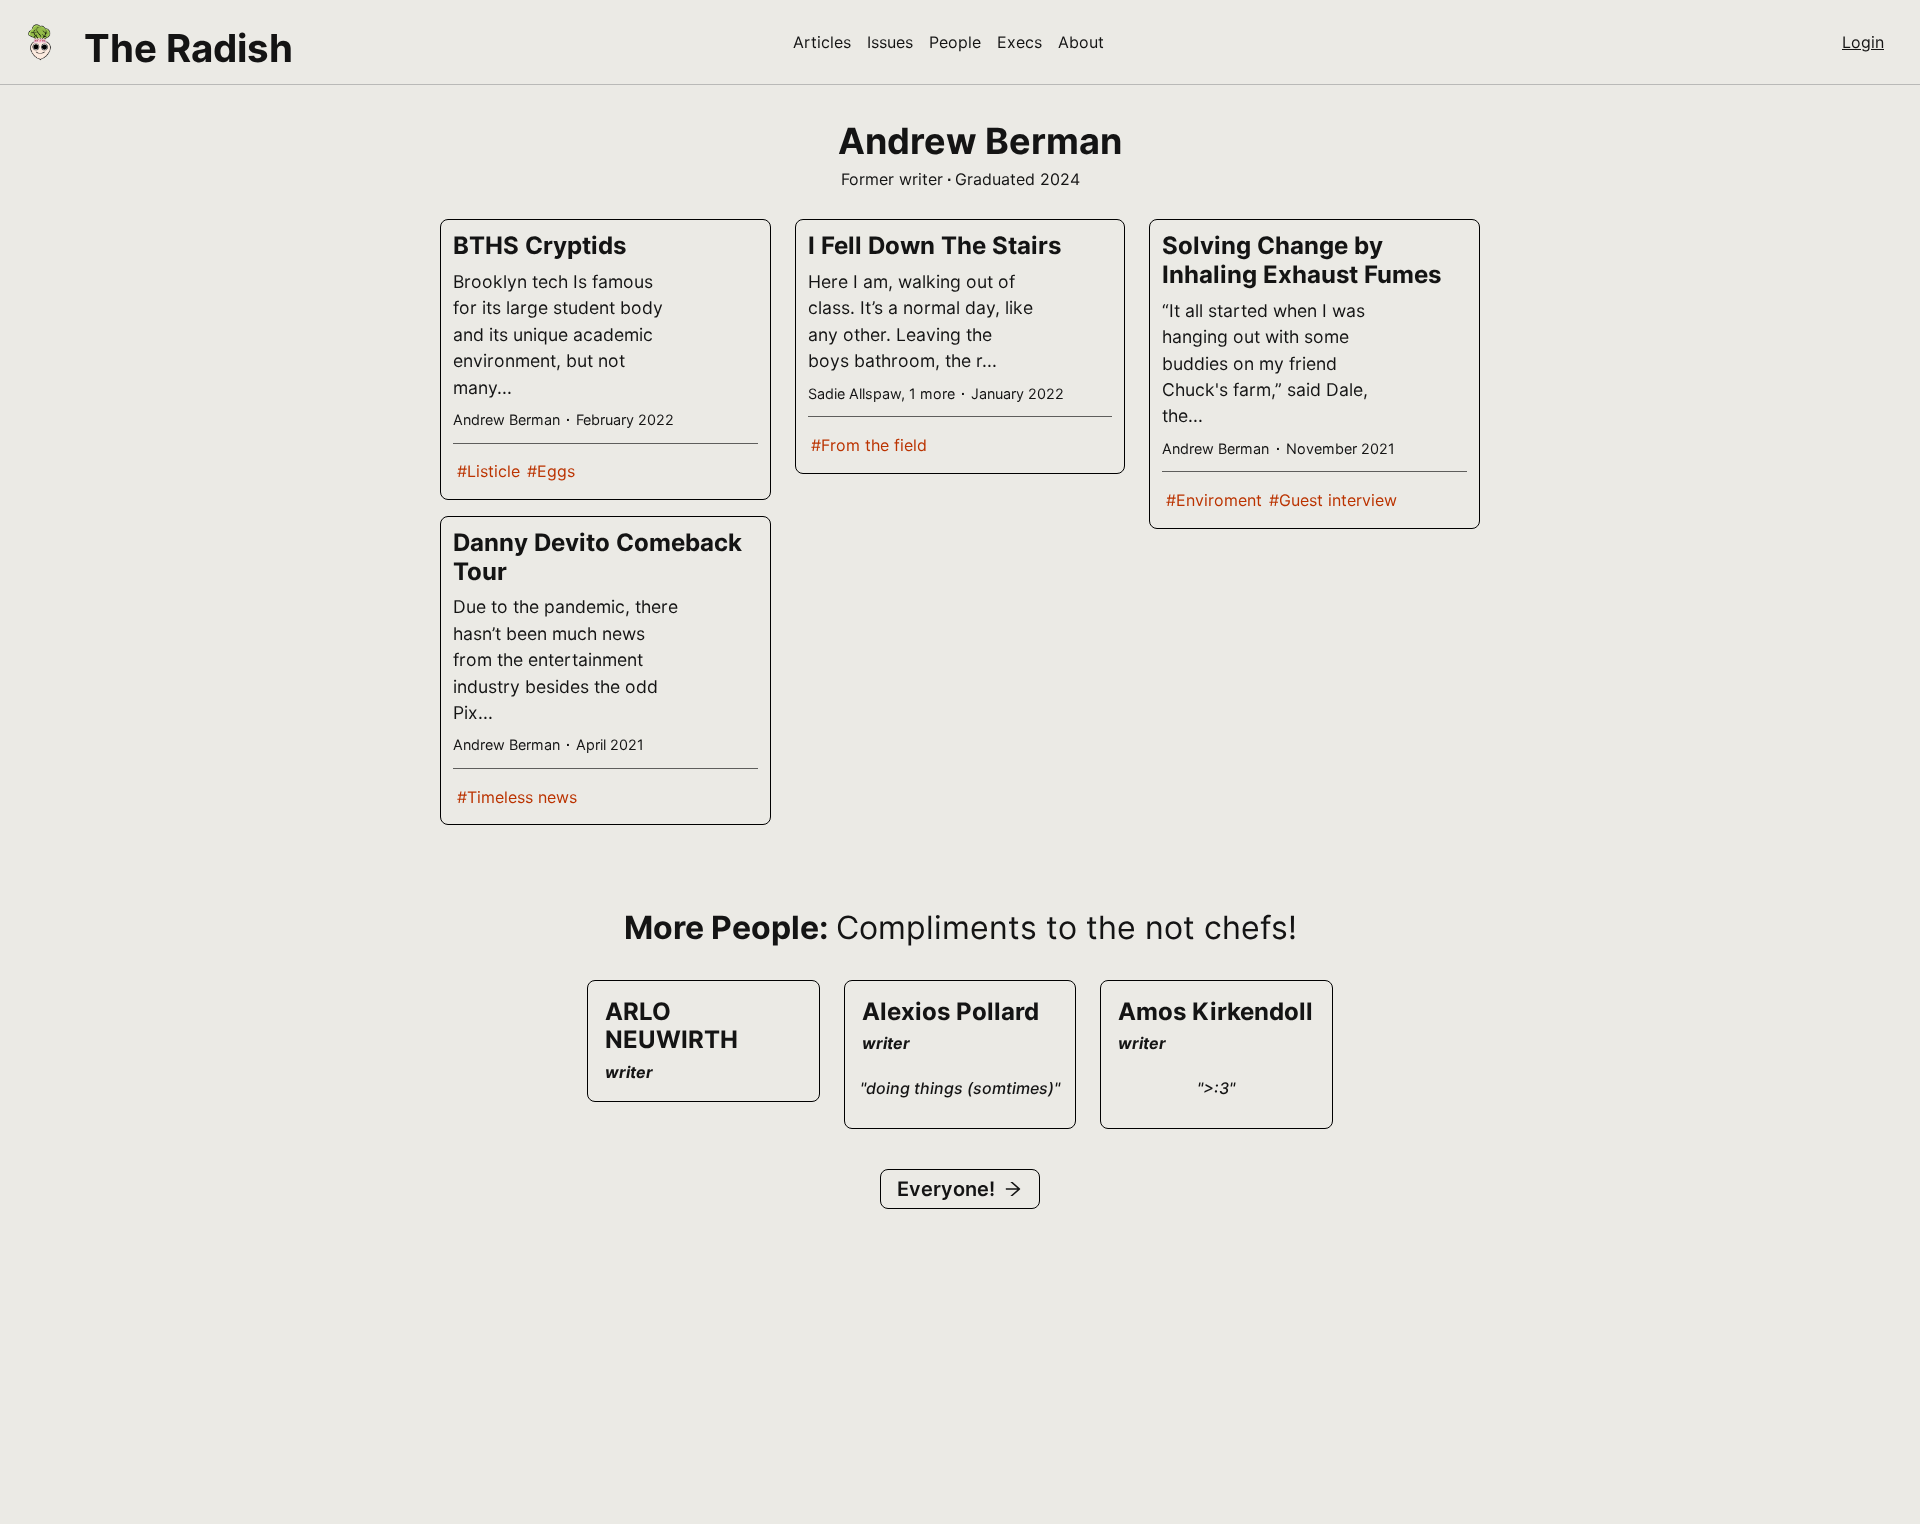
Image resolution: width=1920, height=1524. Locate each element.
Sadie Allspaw (854, 393)
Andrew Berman (506, 419)
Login (1863, 42)
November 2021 (1340, 448)
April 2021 (610, 744)
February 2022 (625, 419)
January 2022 (1017, 393)
